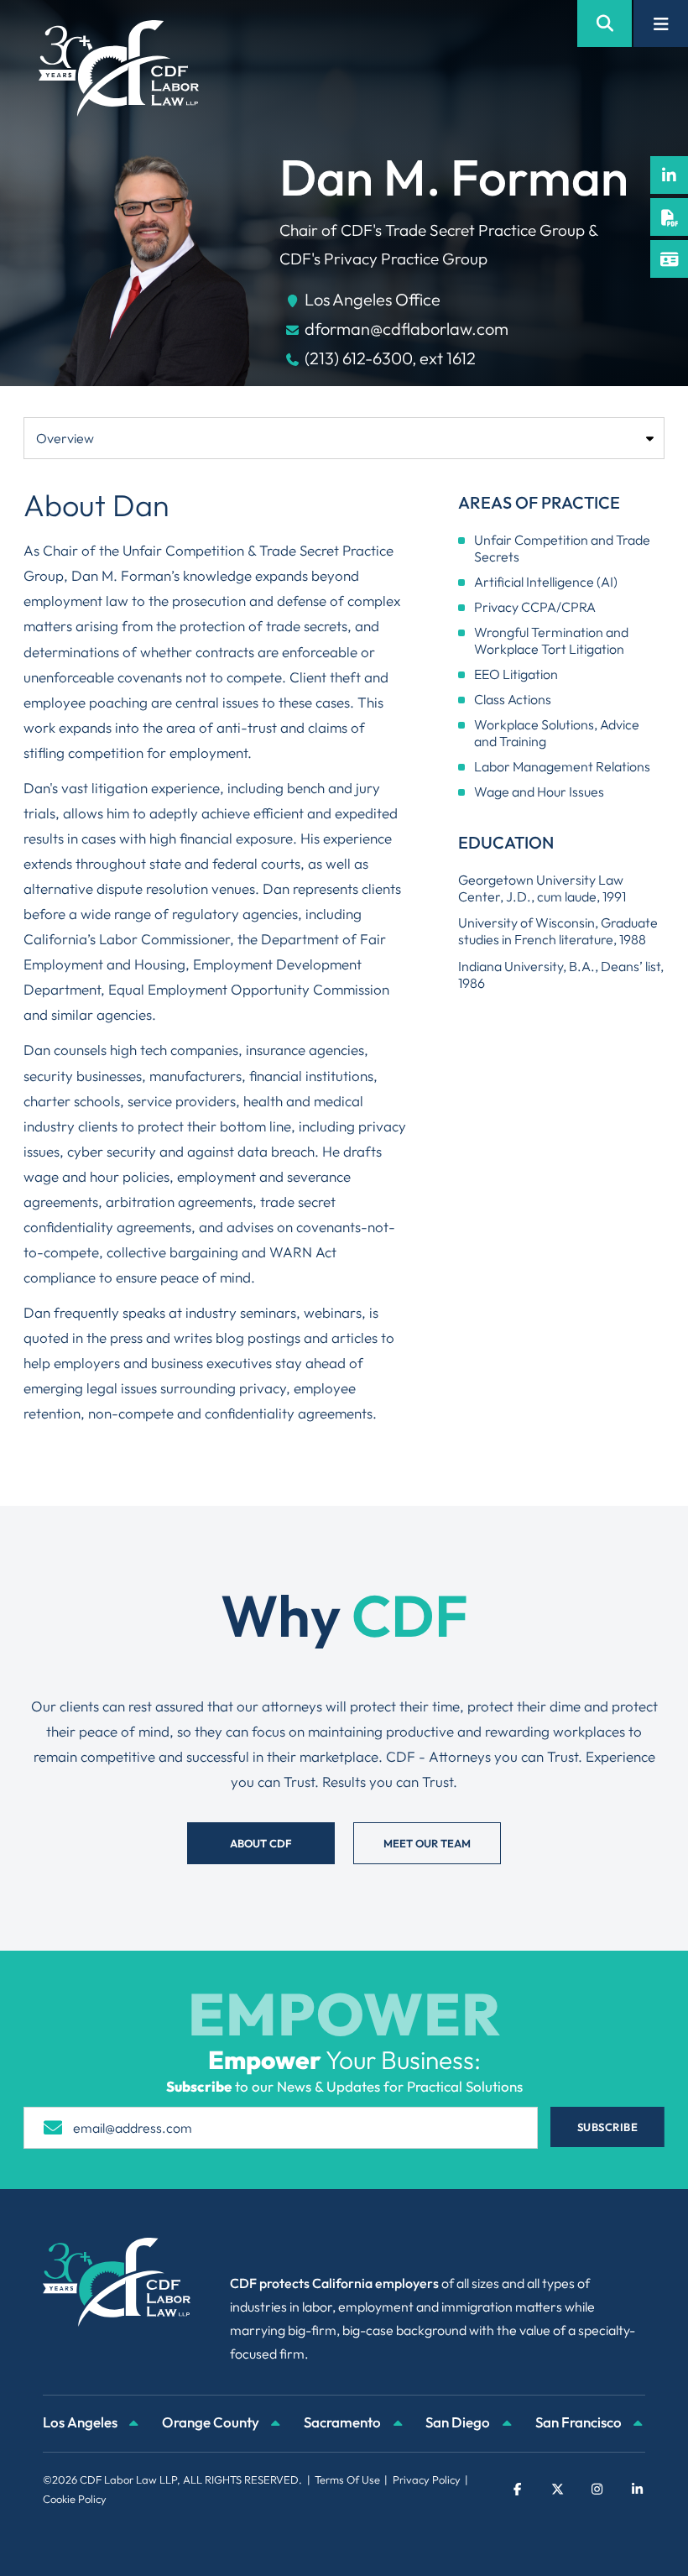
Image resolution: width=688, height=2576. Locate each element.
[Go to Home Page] (119, 68)
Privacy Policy (427, 2479)
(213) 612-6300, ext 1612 (390, 358)
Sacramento (344, 2422)
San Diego (459, 2422)
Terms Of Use (347, 2479)
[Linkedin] (669, 175)
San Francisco (580, 2422)
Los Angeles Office (373, 299)
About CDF (261, 1843)
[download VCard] (669, 259)
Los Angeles (81, 2422)
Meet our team (427, 1843)
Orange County (212, 2422)
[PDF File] (669, 217)
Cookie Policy (75, 2499)
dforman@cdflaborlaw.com (407, 329)
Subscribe (608, 2127)
